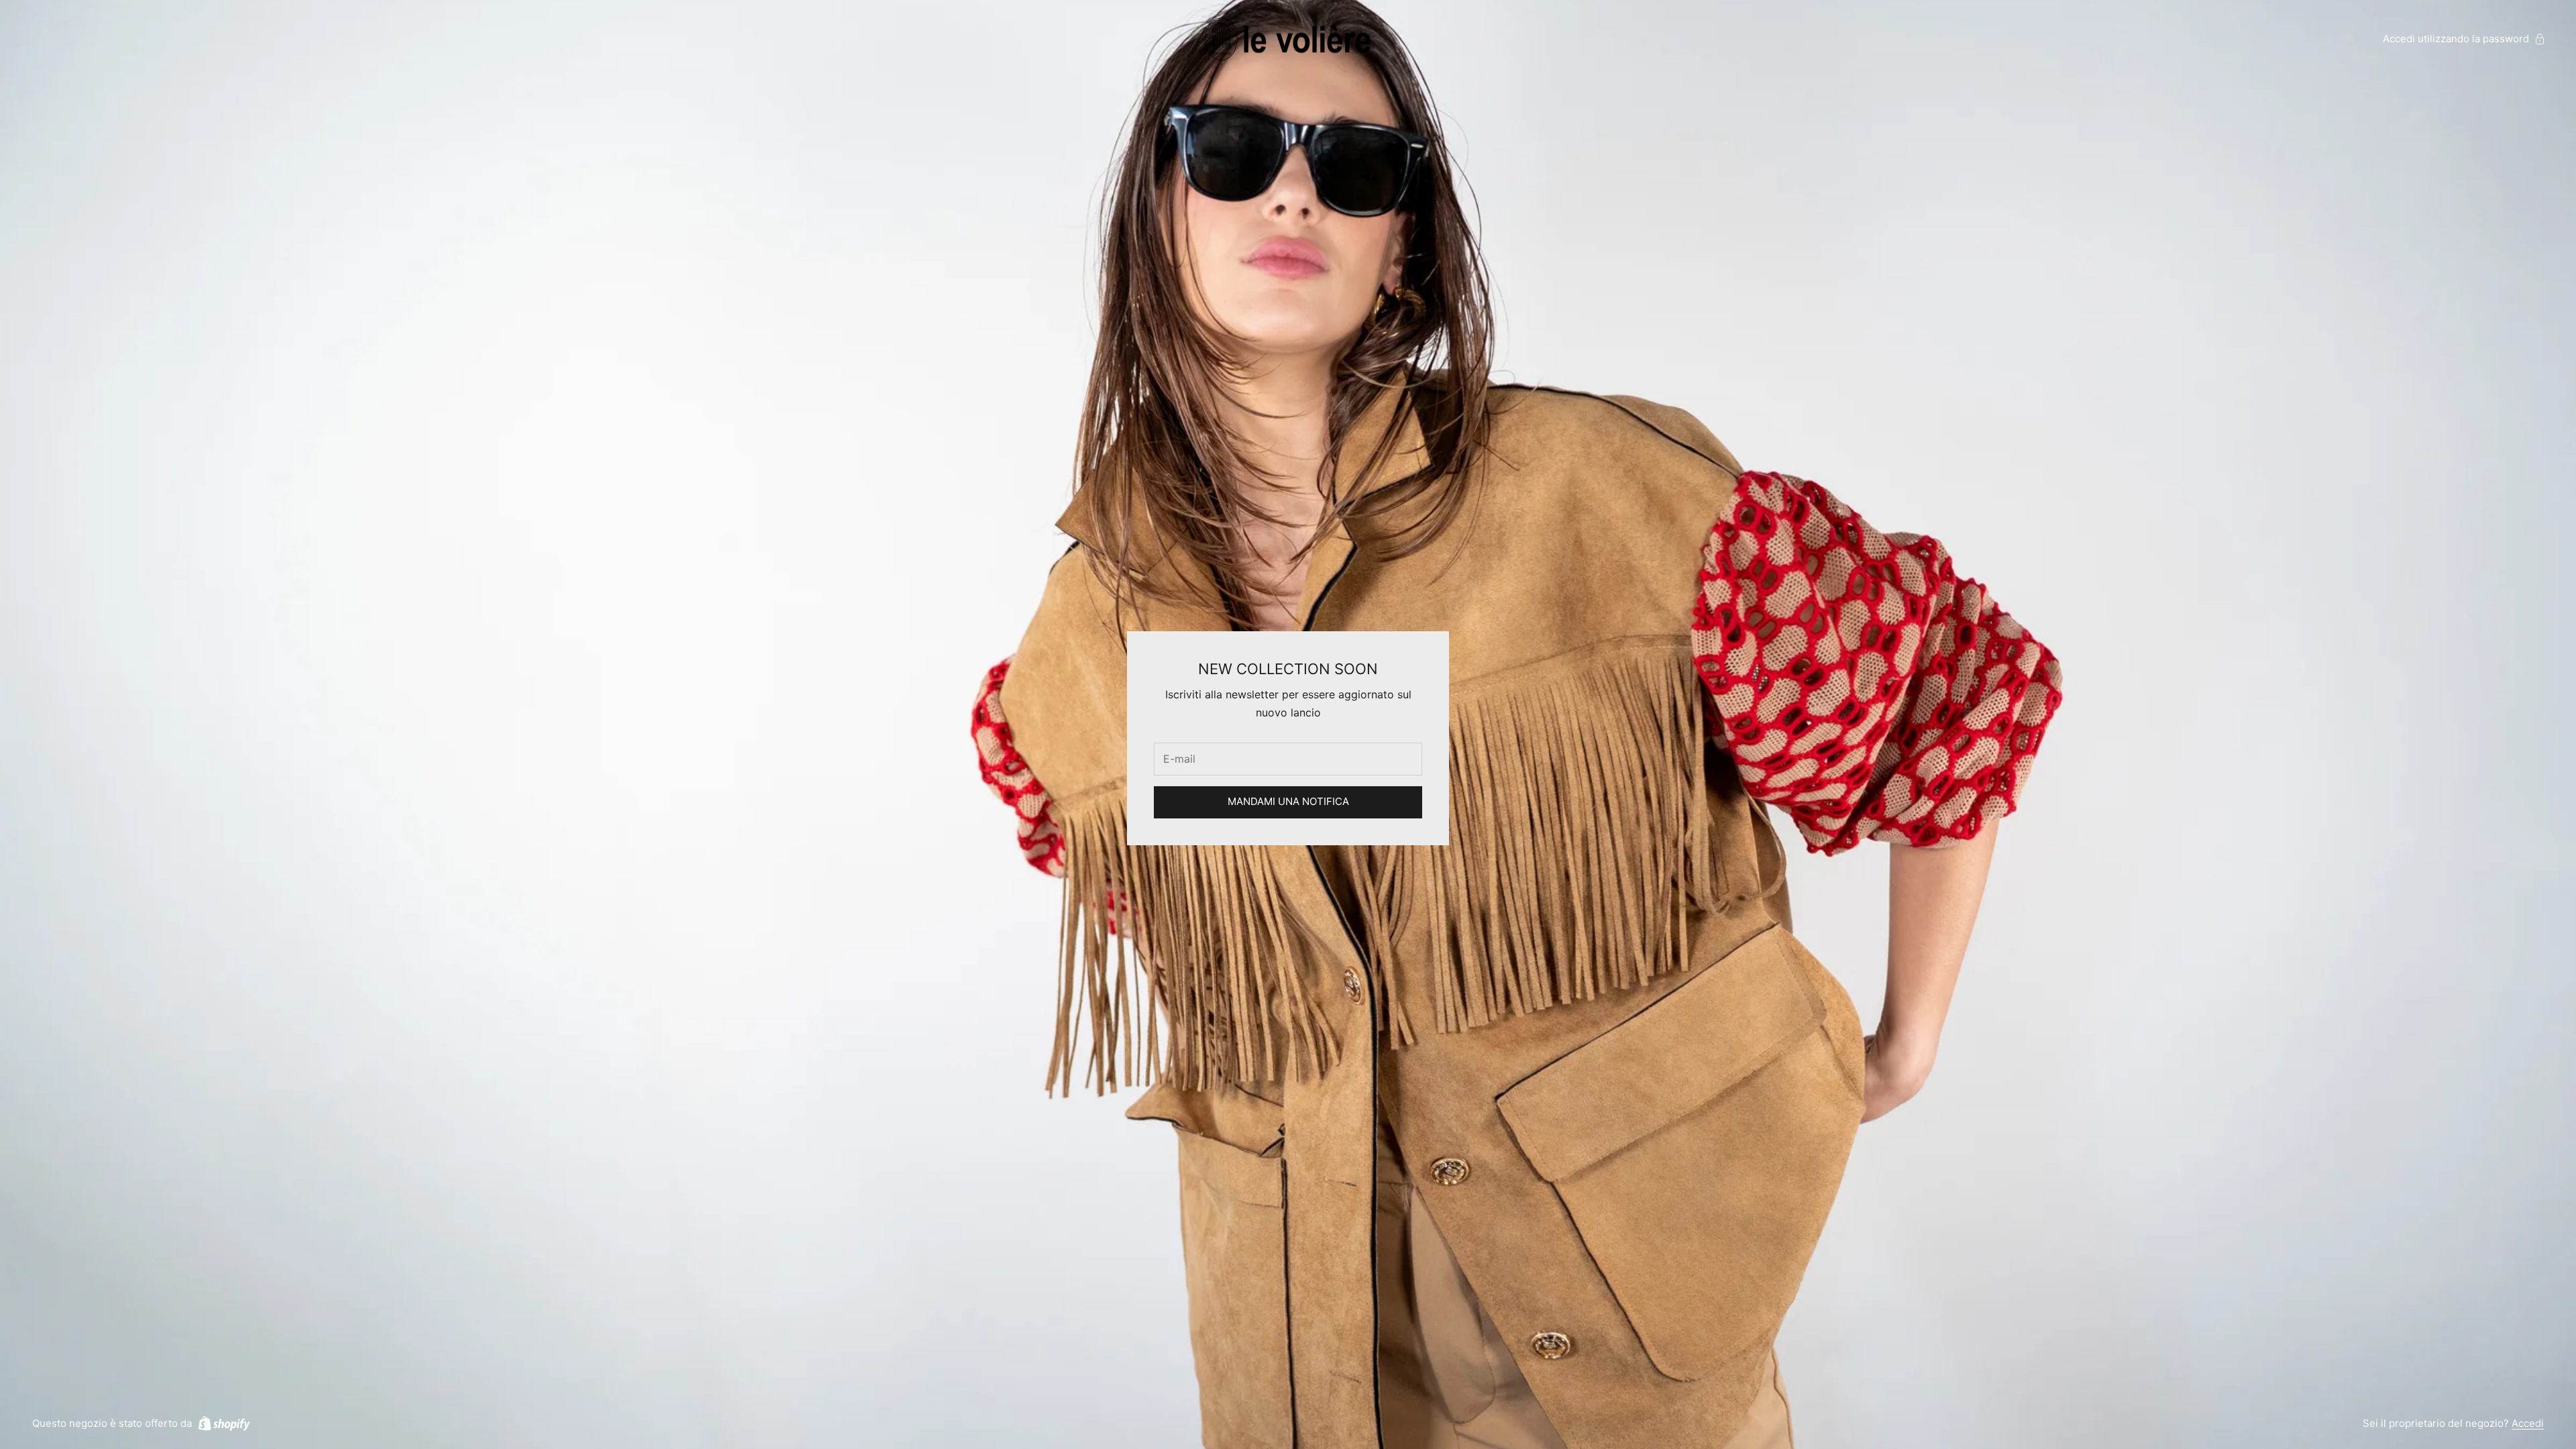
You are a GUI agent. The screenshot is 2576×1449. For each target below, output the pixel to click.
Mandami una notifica (1288, 801)
